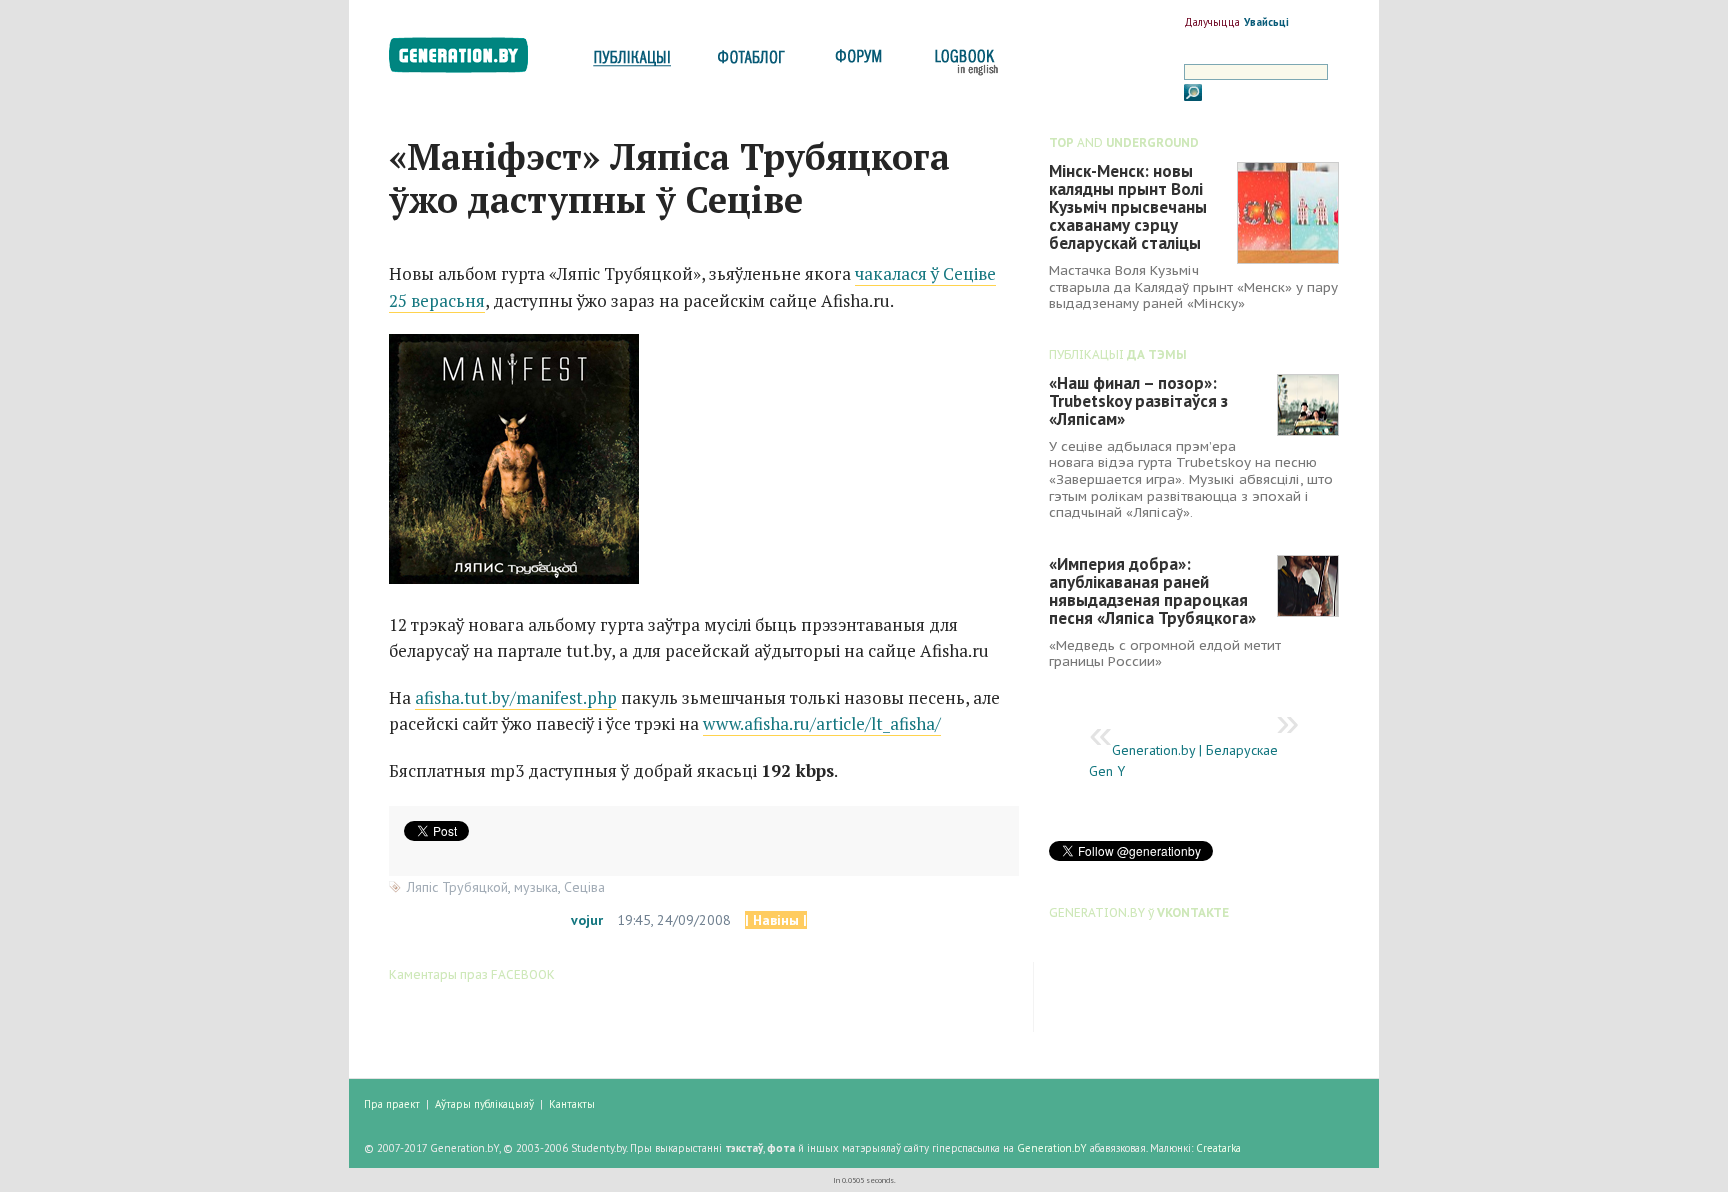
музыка (536, 887)
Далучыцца (1212, 22)
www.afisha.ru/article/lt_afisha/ (822, 723)
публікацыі (632, 62)
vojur (587, 920)
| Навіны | (776, 920)
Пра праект (392, 1104)
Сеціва (584, 887)
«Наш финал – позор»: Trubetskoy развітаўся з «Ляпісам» (1138, 401)
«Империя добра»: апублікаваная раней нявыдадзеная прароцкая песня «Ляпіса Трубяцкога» (1152, 591)
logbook (962, 62)
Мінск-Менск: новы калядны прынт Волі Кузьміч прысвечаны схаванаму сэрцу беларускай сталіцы (1128, 207)
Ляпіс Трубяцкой (457, 887)
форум (857, 62)
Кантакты (572, 1104)
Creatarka (1218, 1148)
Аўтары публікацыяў (484, 1104)
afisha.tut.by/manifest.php (516, 697)
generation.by (469, 59)
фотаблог (752, 62)
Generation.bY (1052, 1148)
